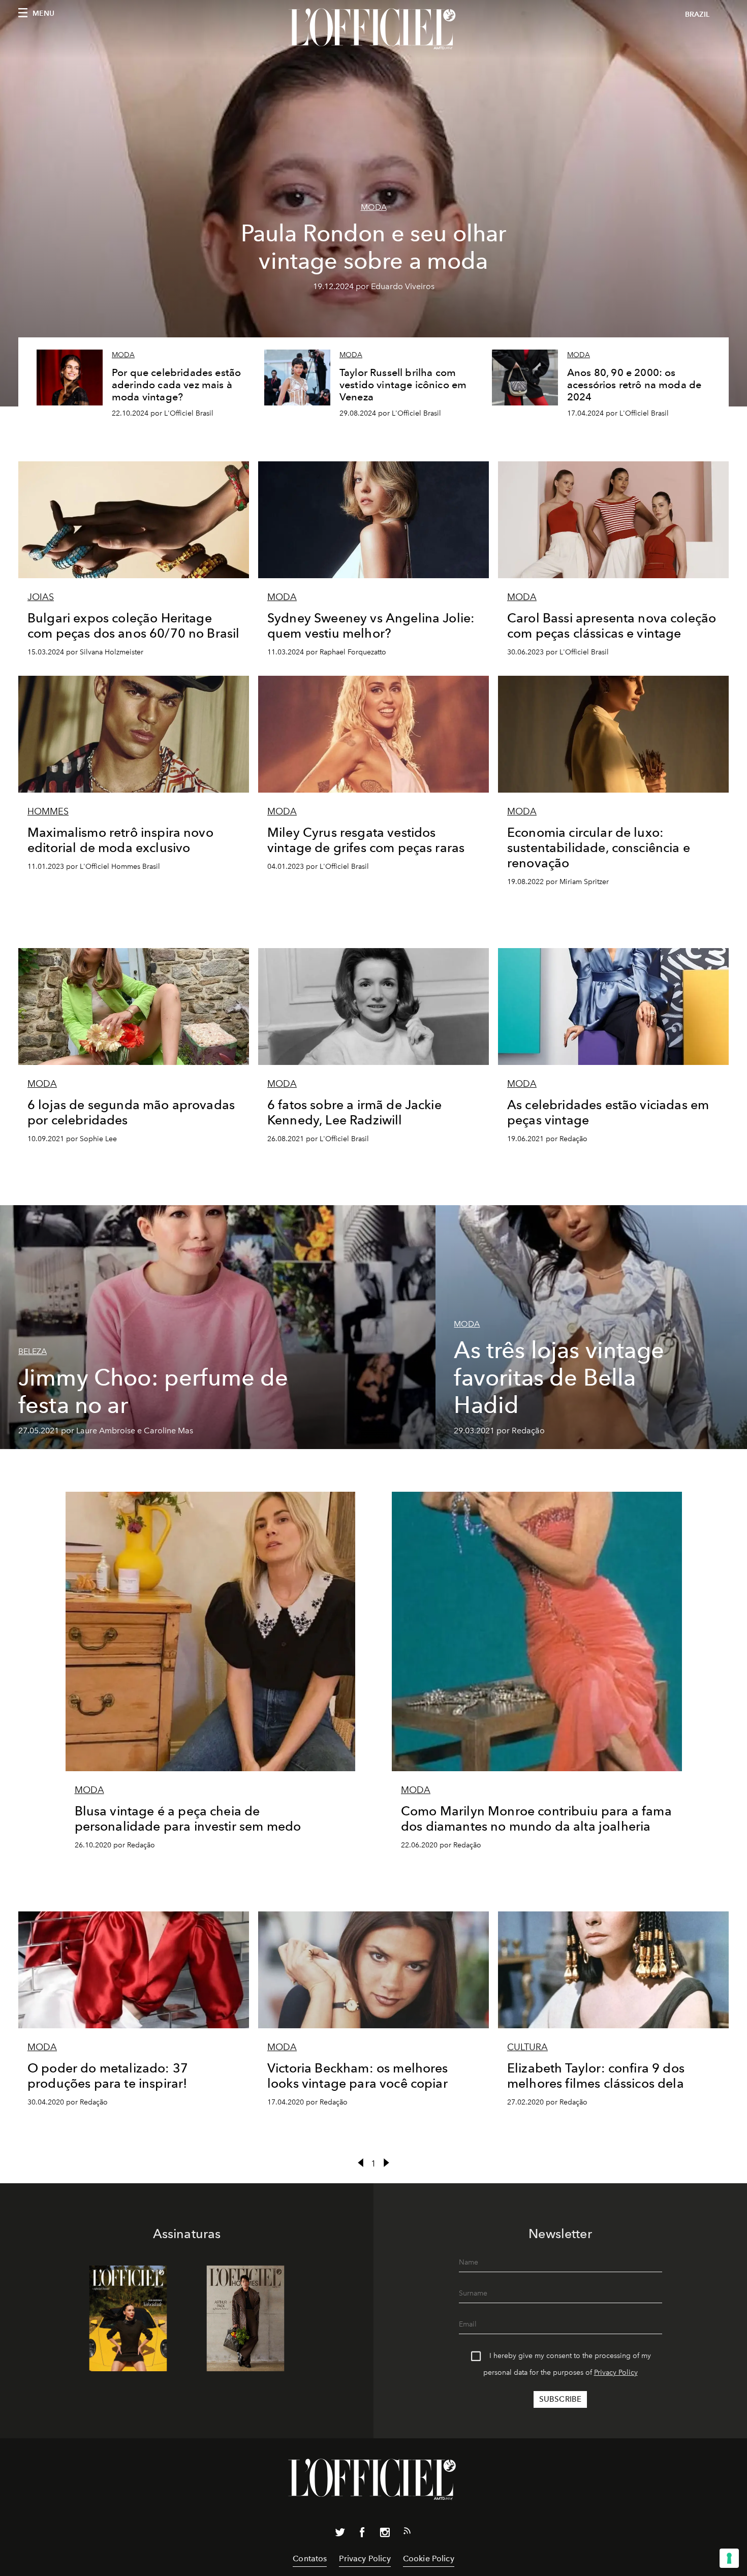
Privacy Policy (616, 2373)
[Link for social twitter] (340, 2534)
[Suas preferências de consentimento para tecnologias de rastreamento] (729, 2558)
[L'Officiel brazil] (373, 29)
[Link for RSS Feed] (407, 2533)
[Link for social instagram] (385, 2534)
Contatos (310, 2558)
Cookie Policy (429, 2558)
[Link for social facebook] (362, 2534)
